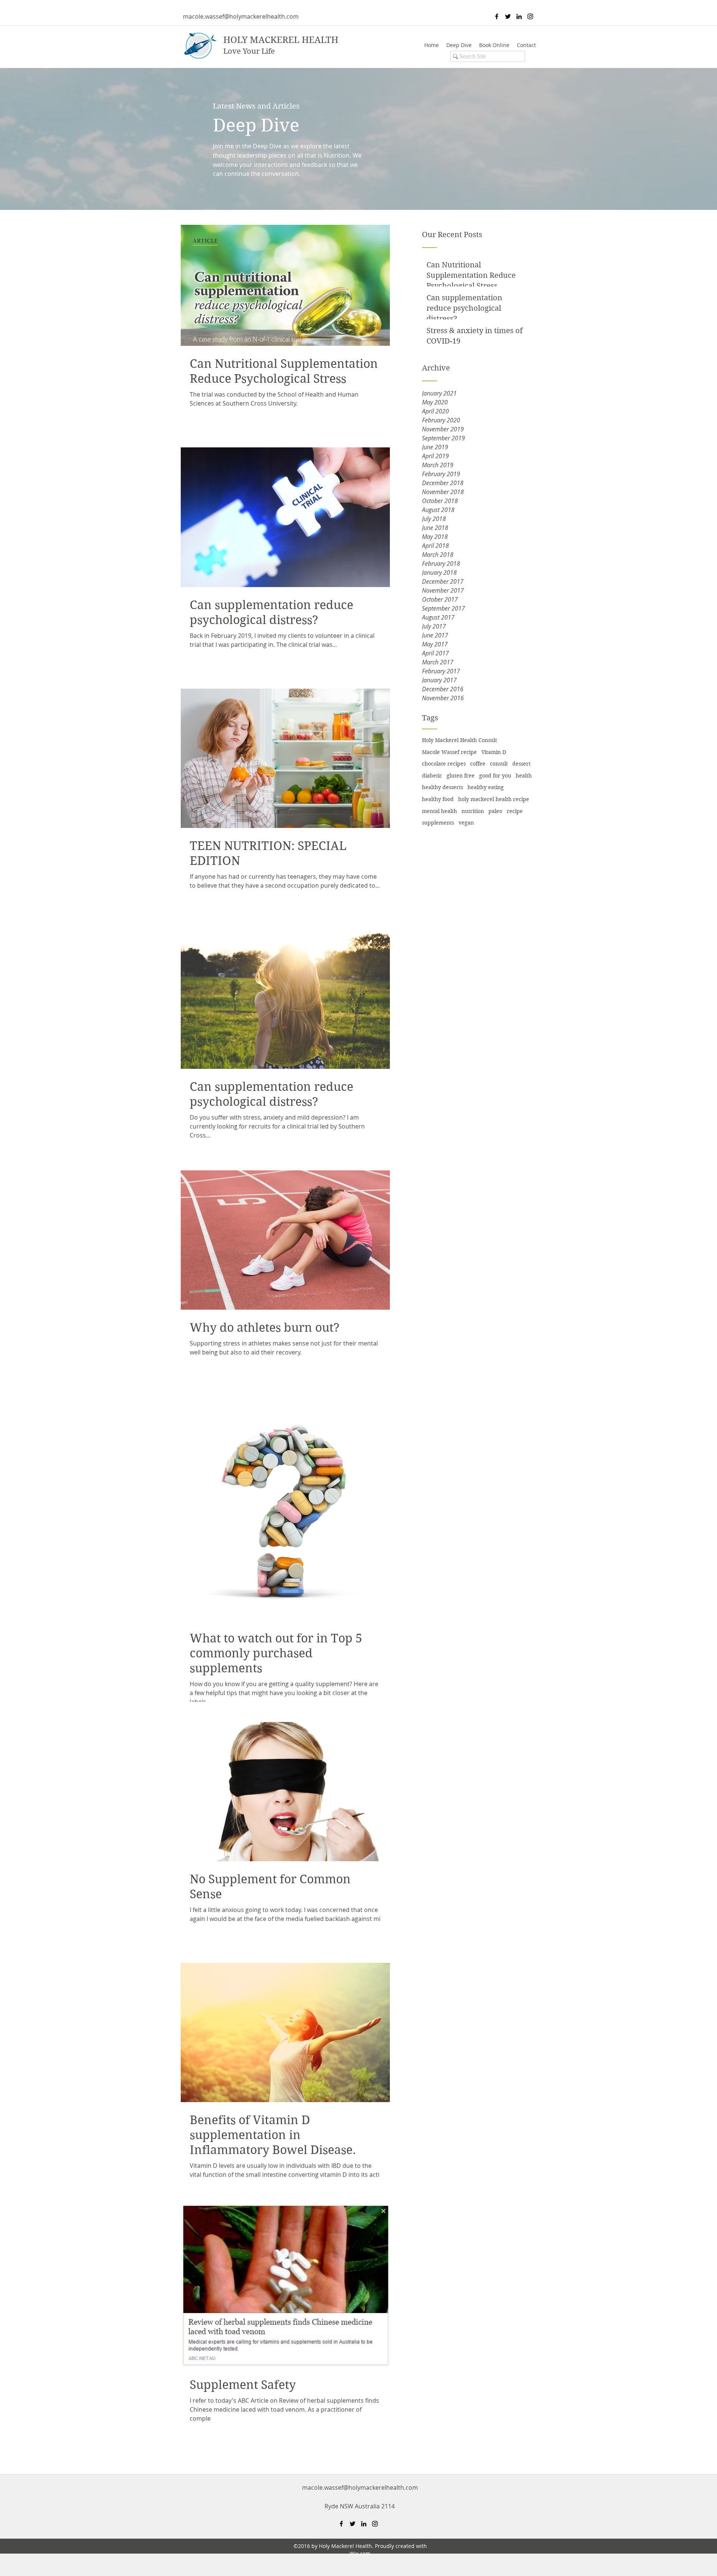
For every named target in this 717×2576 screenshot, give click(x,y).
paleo (495, 811)
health (524, 776)
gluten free (461, 776)
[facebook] (497, 16)
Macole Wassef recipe (449, 752)
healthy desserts (443, 787)
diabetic (432, 776)
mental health (440, 811)
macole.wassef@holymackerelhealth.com (241, 16)
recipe (515, 811)
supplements (438, 823)
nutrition (473, 811)
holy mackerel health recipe (494, 799)
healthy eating (486, 787)
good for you (495, 776)
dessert (522, 764)
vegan (466, 823)
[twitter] (508, 16)
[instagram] (530, 16)
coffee (478, 764)
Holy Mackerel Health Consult (460, 740)
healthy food (438, 799)
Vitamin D (494, 752)
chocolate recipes (444, 764)
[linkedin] (519, 16)
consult (499, 764)
